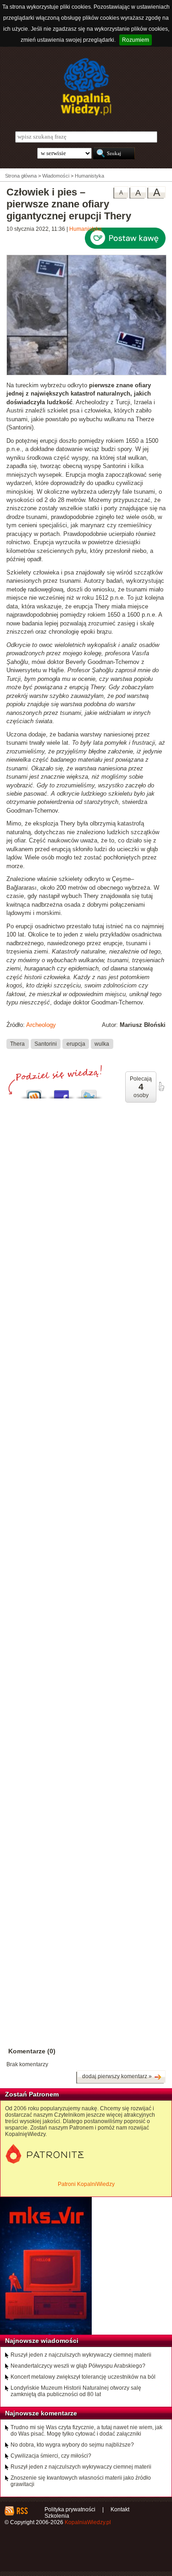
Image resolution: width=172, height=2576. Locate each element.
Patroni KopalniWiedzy (86, 2184)
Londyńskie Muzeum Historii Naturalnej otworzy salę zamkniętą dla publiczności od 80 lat (76, 2391)
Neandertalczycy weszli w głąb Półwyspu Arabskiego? (78, 2366)
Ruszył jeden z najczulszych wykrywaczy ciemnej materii (81, 2355)
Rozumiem (136, 40)
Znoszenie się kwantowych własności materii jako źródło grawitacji (81, 2481)
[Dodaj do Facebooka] (61, 1092)
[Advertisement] (86, 1481)
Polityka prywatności (70, 2509)
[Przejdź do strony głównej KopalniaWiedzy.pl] (86, 87)
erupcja (76, 1043)
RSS (22, 2511)
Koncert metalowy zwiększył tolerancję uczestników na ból (83, 2377)
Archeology (41, 1025)
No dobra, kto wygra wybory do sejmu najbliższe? (72, 2445)
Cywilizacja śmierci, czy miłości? (51, 2456)
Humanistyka (86, 229)
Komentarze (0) (32, 2051)
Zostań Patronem (32, 2094)
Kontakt (120, 2509)
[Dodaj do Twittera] (89, 1092)
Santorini (46, 1043)
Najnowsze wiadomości (42, 2341)
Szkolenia (57, 2516)
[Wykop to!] (34, 1092)
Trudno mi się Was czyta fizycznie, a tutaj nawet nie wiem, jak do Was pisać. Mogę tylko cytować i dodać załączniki (86, 2431)
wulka (102, 1043)
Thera (17, 1043)
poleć (161, 1087)
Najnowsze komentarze (41, 2413)
